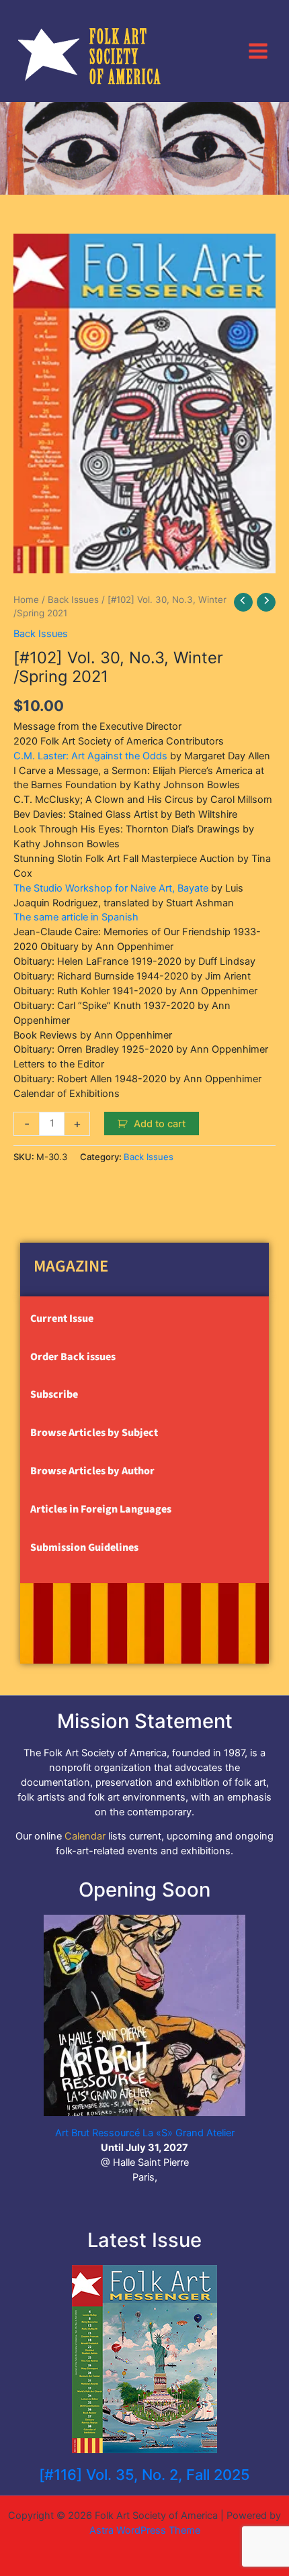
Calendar (85, 1836)
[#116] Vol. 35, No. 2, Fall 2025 (144, 2475)
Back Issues (73, 600)
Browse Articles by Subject (94, 1433)
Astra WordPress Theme (145, 2530)
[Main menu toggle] (258, 50)
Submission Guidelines (84, 1547)
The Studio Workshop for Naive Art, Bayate (111, 888)
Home (26, 600)
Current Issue (62, 1319)
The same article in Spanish (76, 917)
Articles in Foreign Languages (101, 1509)
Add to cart (160, 1124)
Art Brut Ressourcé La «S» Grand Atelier (145, 2133)
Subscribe (54, 1394)
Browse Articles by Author (92, 1471)
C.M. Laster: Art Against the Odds (90, 756)
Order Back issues (73, 1357)
